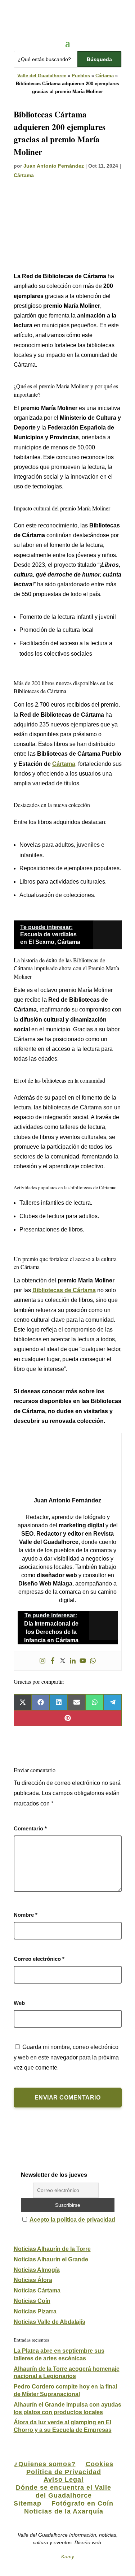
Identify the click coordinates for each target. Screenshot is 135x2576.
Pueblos (81, 76)
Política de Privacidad (64, 2472)
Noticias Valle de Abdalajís (49, 2322)
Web (19, 2003)
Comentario (30, 1828)
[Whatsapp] (93, 1661)
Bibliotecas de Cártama (64, 1290)
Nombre (26, 1915)
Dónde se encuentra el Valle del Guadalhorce (64, 2491)
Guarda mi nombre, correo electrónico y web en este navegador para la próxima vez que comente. (66, 2057)
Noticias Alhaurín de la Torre (52, 2249)
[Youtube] (83, 1661)
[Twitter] (63, 1661)
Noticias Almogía (37, 2270)
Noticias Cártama (37, 2290)
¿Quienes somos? (45, 2464)
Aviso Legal (64, 2480)
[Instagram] (42, 1661)
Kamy (68, 2556)
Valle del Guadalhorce (42, 76)
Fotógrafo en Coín (82, 2503)
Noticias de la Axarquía (64, 2511)
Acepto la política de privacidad (72, 2220)
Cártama (105, 76)
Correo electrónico (39, 1959)
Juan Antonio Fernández (54, 166)
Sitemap (28, 2503)
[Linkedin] (73, 1661)
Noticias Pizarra (35, 2311)
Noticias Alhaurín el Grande (51, 2259)
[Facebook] (53, 1661)
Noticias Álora (33, 2280)
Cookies (100, 2464)
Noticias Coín (32, 2301)
